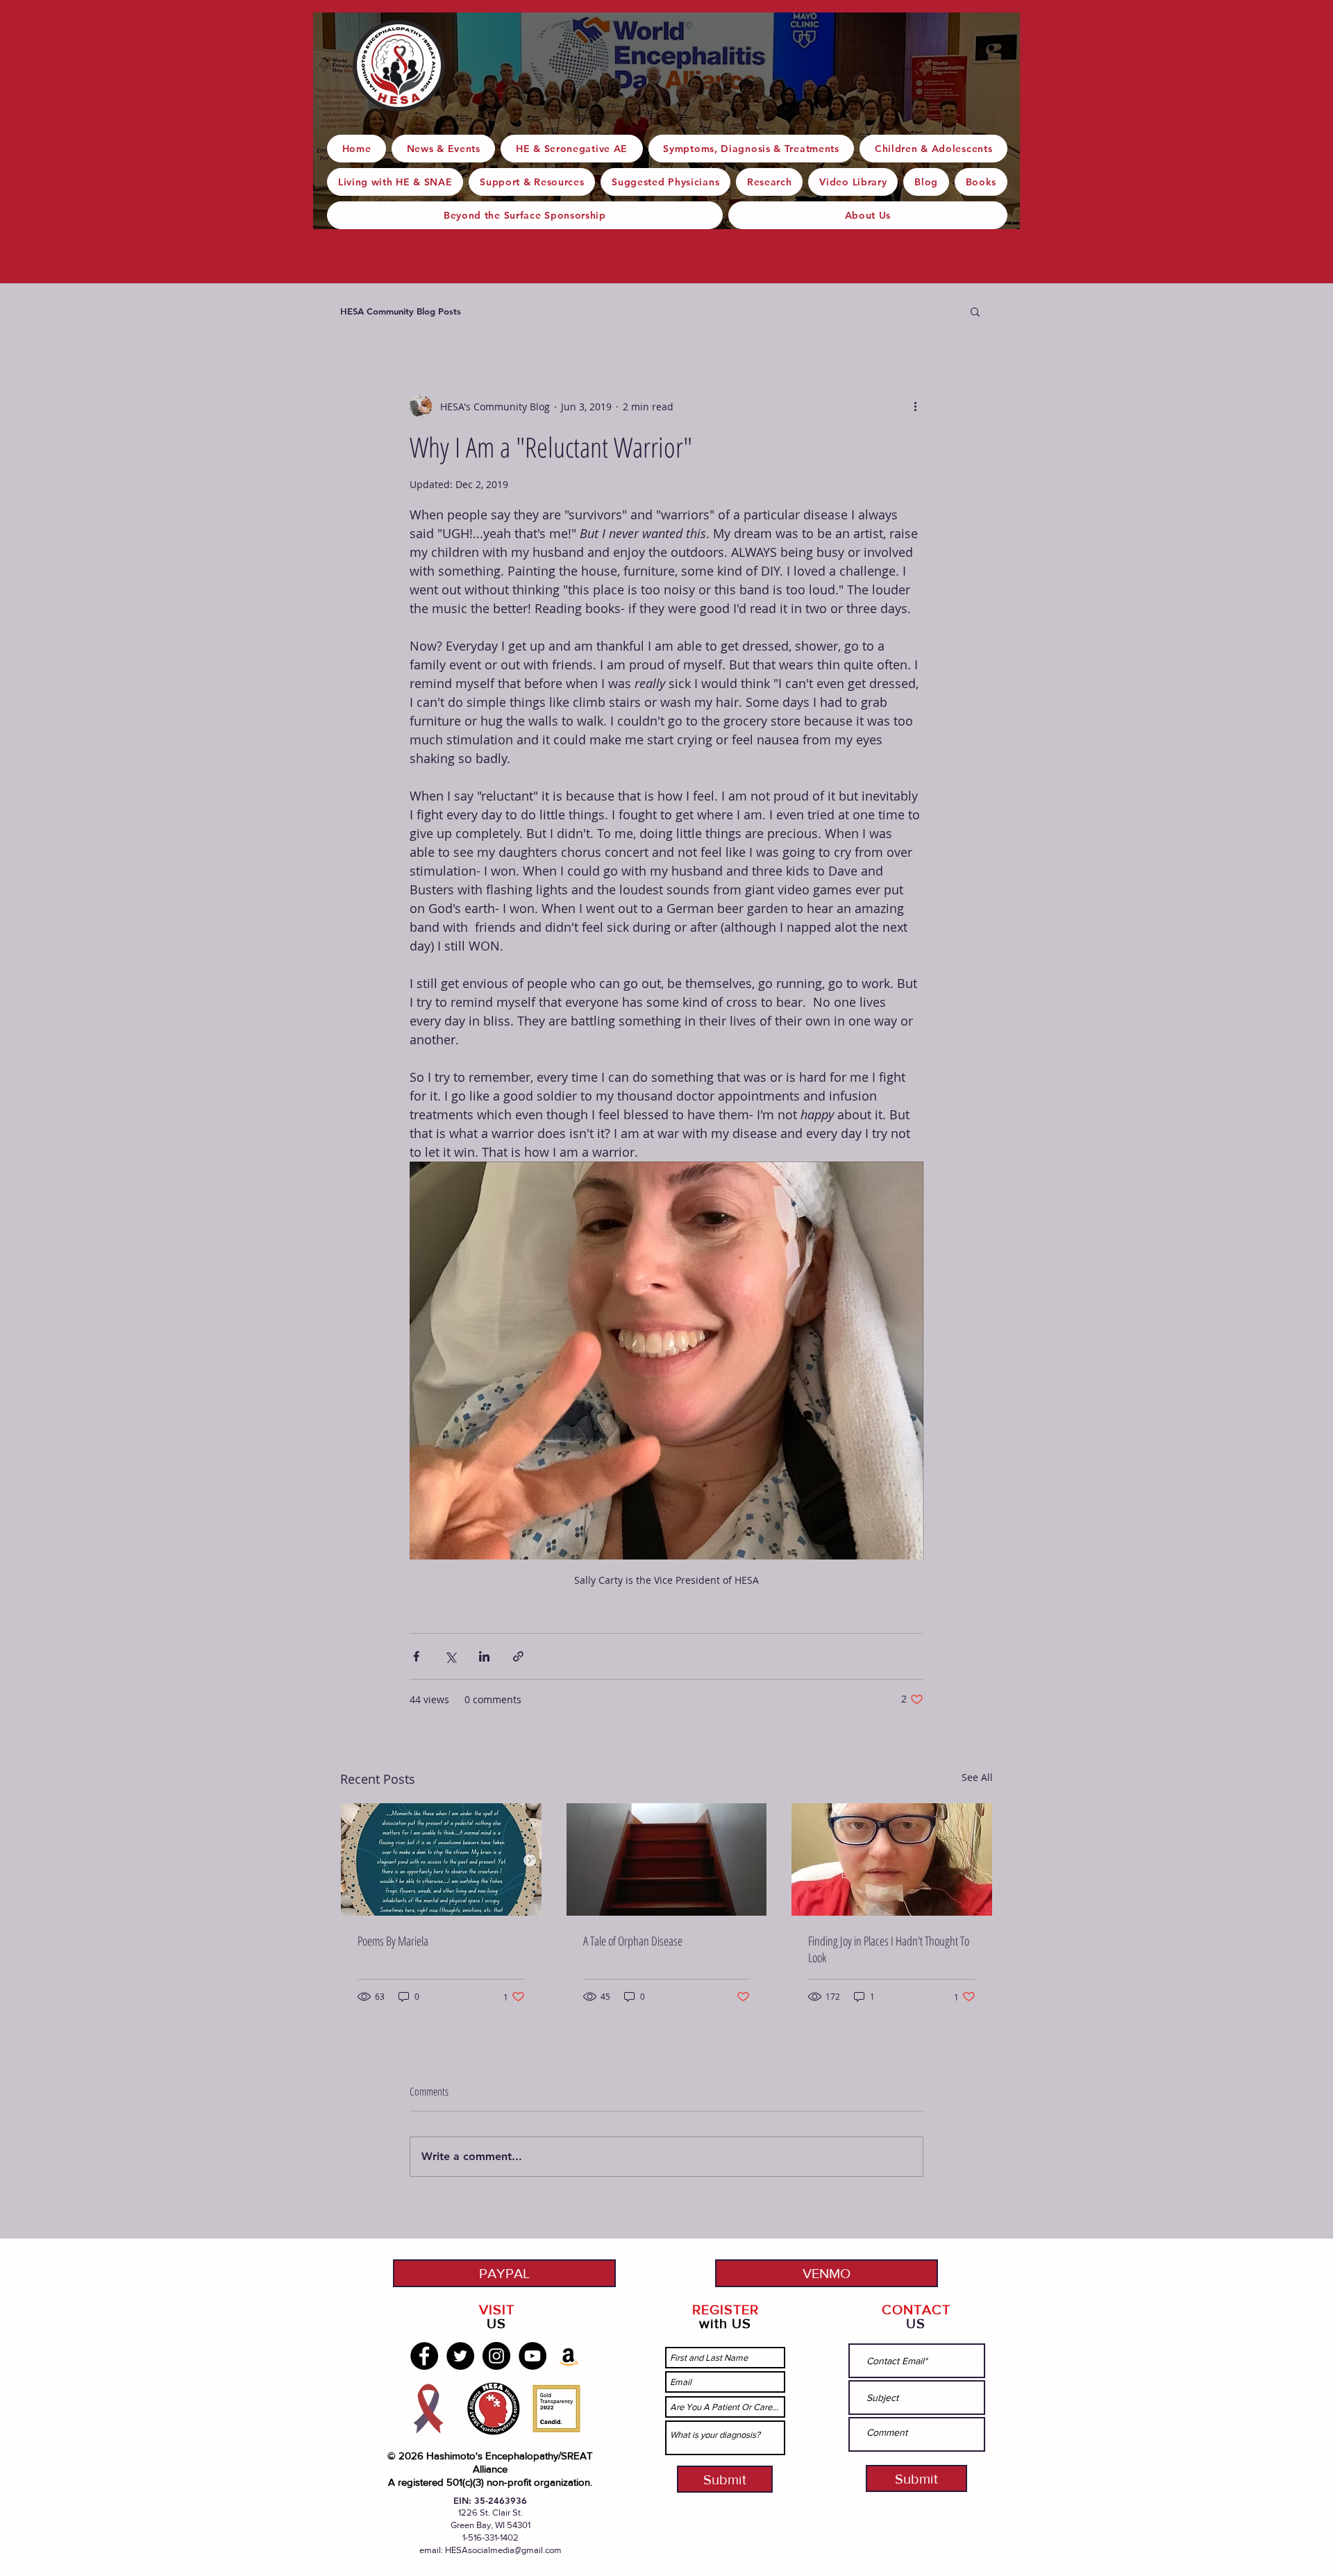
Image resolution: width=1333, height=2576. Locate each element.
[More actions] (915, 406)
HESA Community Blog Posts (401, 311)
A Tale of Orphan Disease (633, 1941)
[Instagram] (496, 2356)
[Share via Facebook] (416, 1656)
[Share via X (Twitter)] (450, 1656)
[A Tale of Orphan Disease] (667, 1859)
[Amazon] (569, 2356)
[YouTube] (533, 2356)
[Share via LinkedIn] (484, 1656)
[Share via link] (518, 1656)
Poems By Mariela (393, 1941)
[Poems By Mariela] (441, 1859)
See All (977, 1777)
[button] (975, 311)
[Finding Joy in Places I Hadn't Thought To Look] (892, 1859)
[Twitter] (460, 2356)
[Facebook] (424, 2356)
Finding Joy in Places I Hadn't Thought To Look (889, 1949)
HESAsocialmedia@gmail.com (503, 2550)
